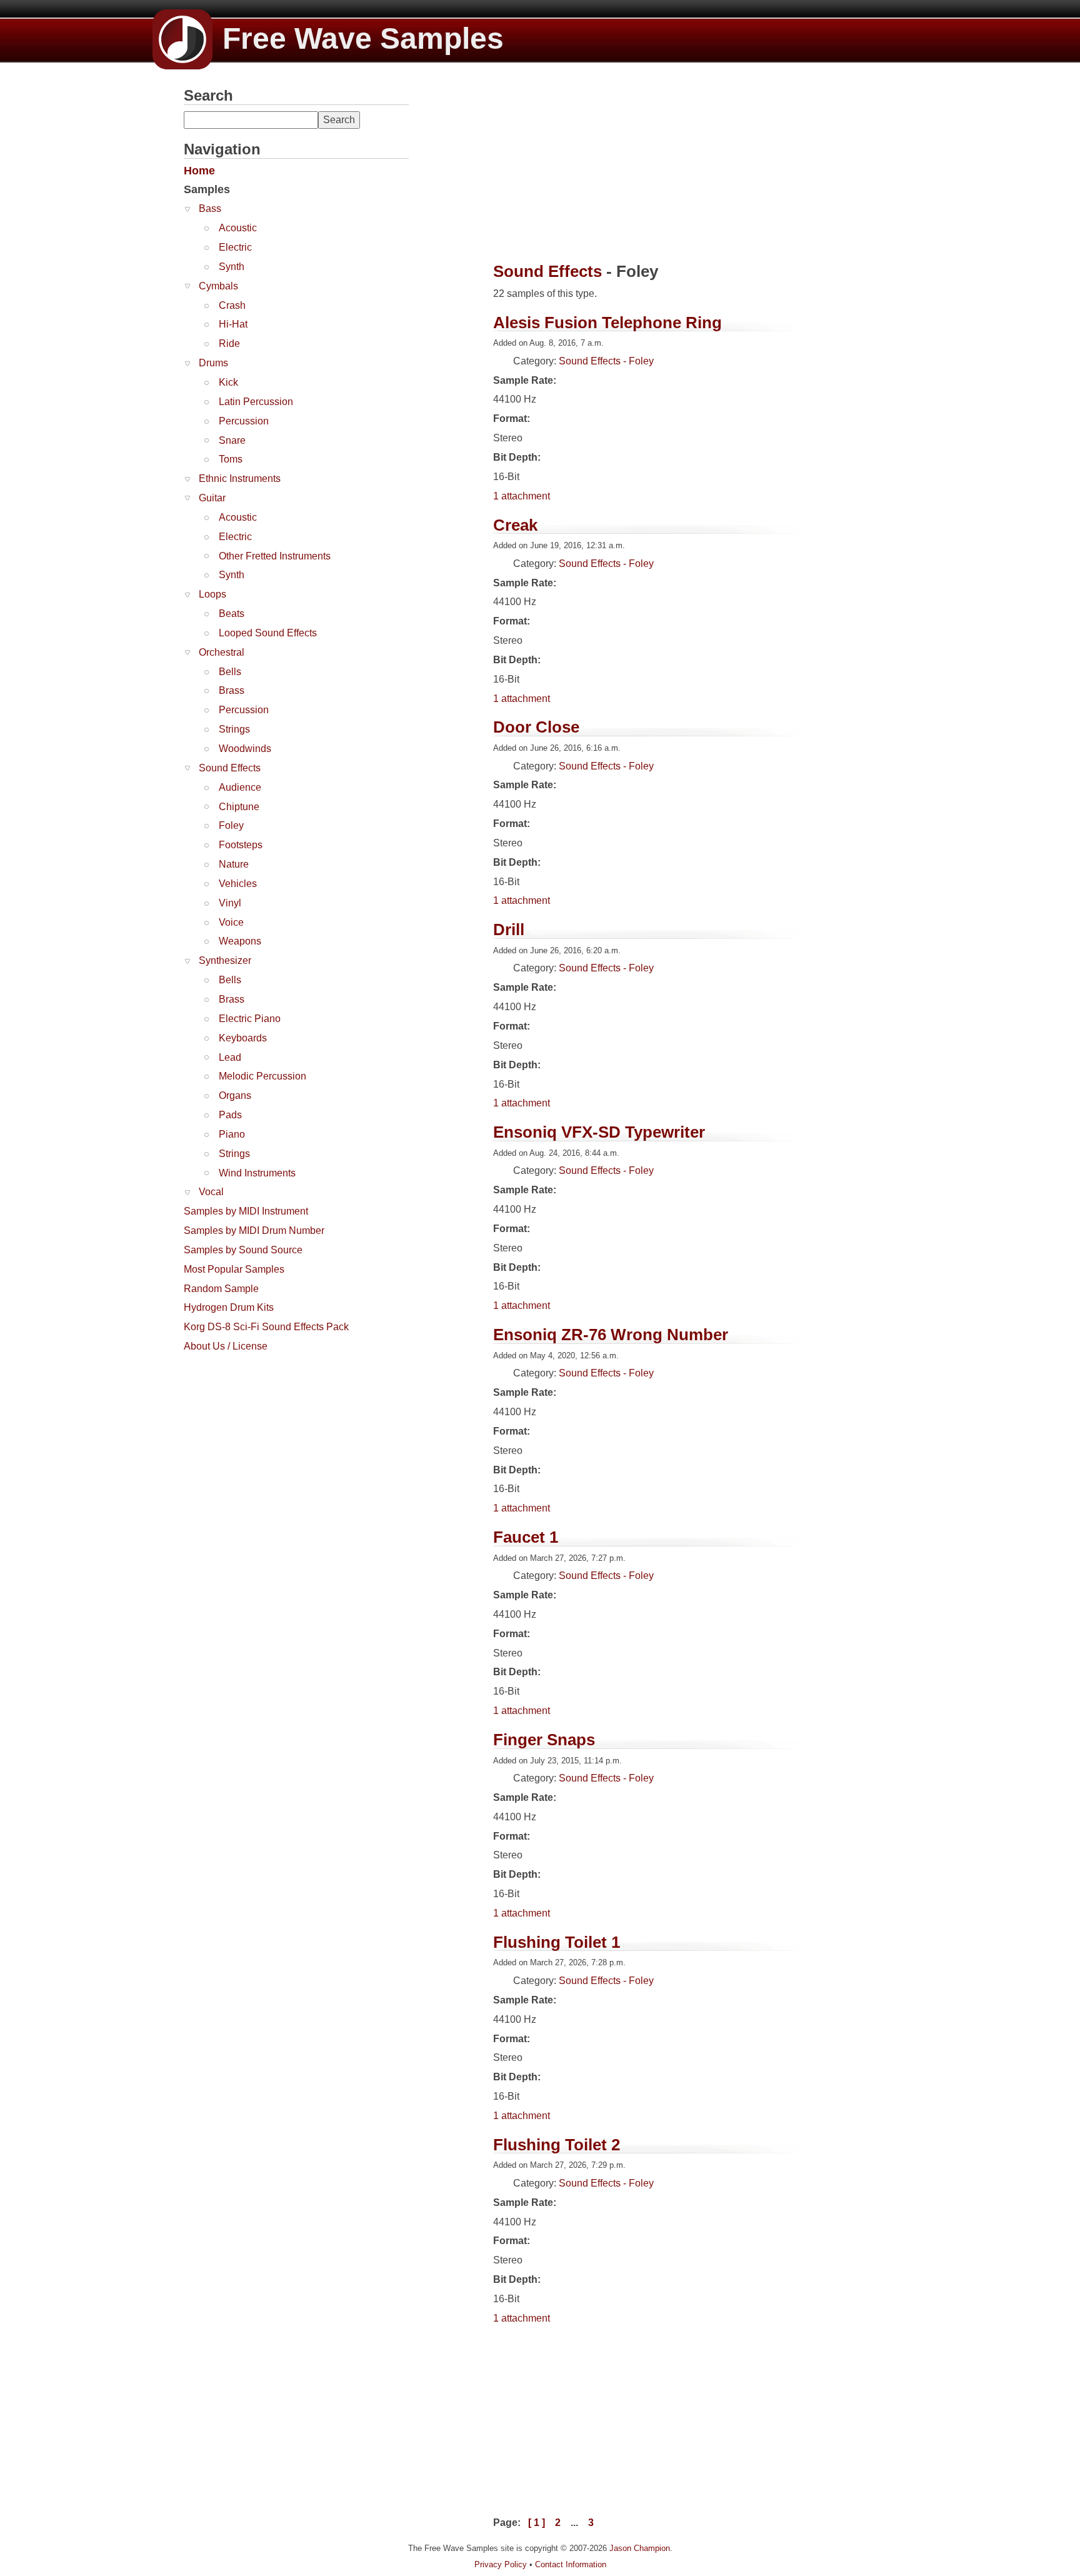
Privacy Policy (501, 2564)
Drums (213, 363)
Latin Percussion (256, 402)
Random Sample (221, 1289)
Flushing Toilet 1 (557, 1942)
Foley (231, 825)
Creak (515, 525)
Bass (210, 208)
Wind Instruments (257, 1173)
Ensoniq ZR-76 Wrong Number (611, 1335)
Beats (232, 614)
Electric (235, 247)
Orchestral (222, 652)
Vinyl (230, 903)
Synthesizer (225, 960)
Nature (234, 864)
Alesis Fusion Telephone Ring (607, 323)
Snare (232, 440)
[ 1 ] (537, 2523)
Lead (230, 1057)
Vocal (211, 1192)
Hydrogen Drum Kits (229, 1307)
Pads (230, 1115)
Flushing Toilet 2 (557, 2145)
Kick (228, 382)
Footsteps (241, 845)
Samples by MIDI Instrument (246, 1211)
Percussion (244, 421)
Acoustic (238, 228)
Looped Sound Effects (268, 633)
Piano (232, 1134)
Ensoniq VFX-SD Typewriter (599, 1132)
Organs (235, 1095)
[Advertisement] (277, 1437)
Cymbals (218, 286)
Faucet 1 (526, 1537)
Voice (231, 922)
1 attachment (522, 496)
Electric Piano (250, 1019)
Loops (212, 594)
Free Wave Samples (363, 38)
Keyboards (243, 1038)
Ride (229, 343)
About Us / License (226, 1346)
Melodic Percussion (262, 1076)
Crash (232, 305)
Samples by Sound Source (243, 1250)
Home (199, 171)
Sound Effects (230, 768)
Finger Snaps (544, 1740)
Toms (231, 459)
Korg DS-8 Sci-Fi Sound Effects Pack (266, 1327)
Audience (240, 787)
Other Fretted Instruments (275, 556)
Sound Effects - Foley (606, 361)
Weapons (240, 941)
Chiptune (239, 807)
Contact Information (571, 2564)
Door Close (536, 727)
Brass (232, 690)
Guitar (212, 498)
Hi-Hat (233, 324)
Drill (509, 930)
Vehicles (238, 884)
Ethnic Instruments (240, 479)
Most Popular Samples (234, 1269)
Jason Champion (640, 2548)
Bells (230, 672)
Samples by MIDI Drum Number (254, 1230)
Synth (232, 267)
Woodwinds (245, 749)
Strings (234, 729)
